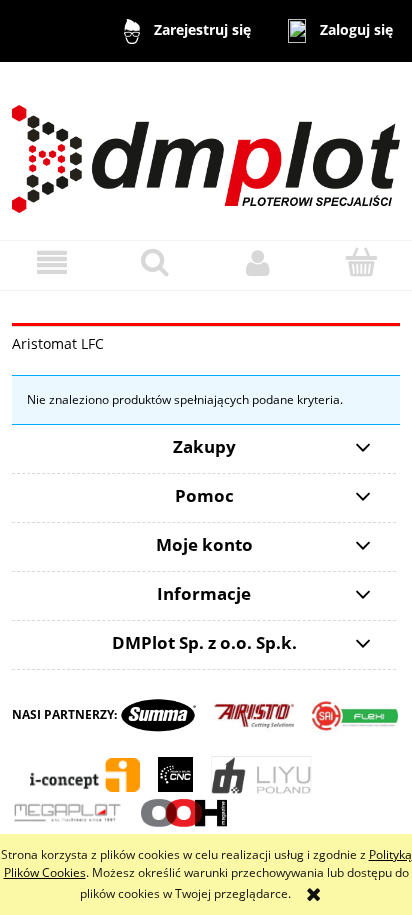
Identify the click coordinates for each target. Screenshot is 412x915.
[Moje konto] (257, 262)
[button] (51, 262)
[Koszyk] (360, 261)
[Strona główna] (206, 149)
